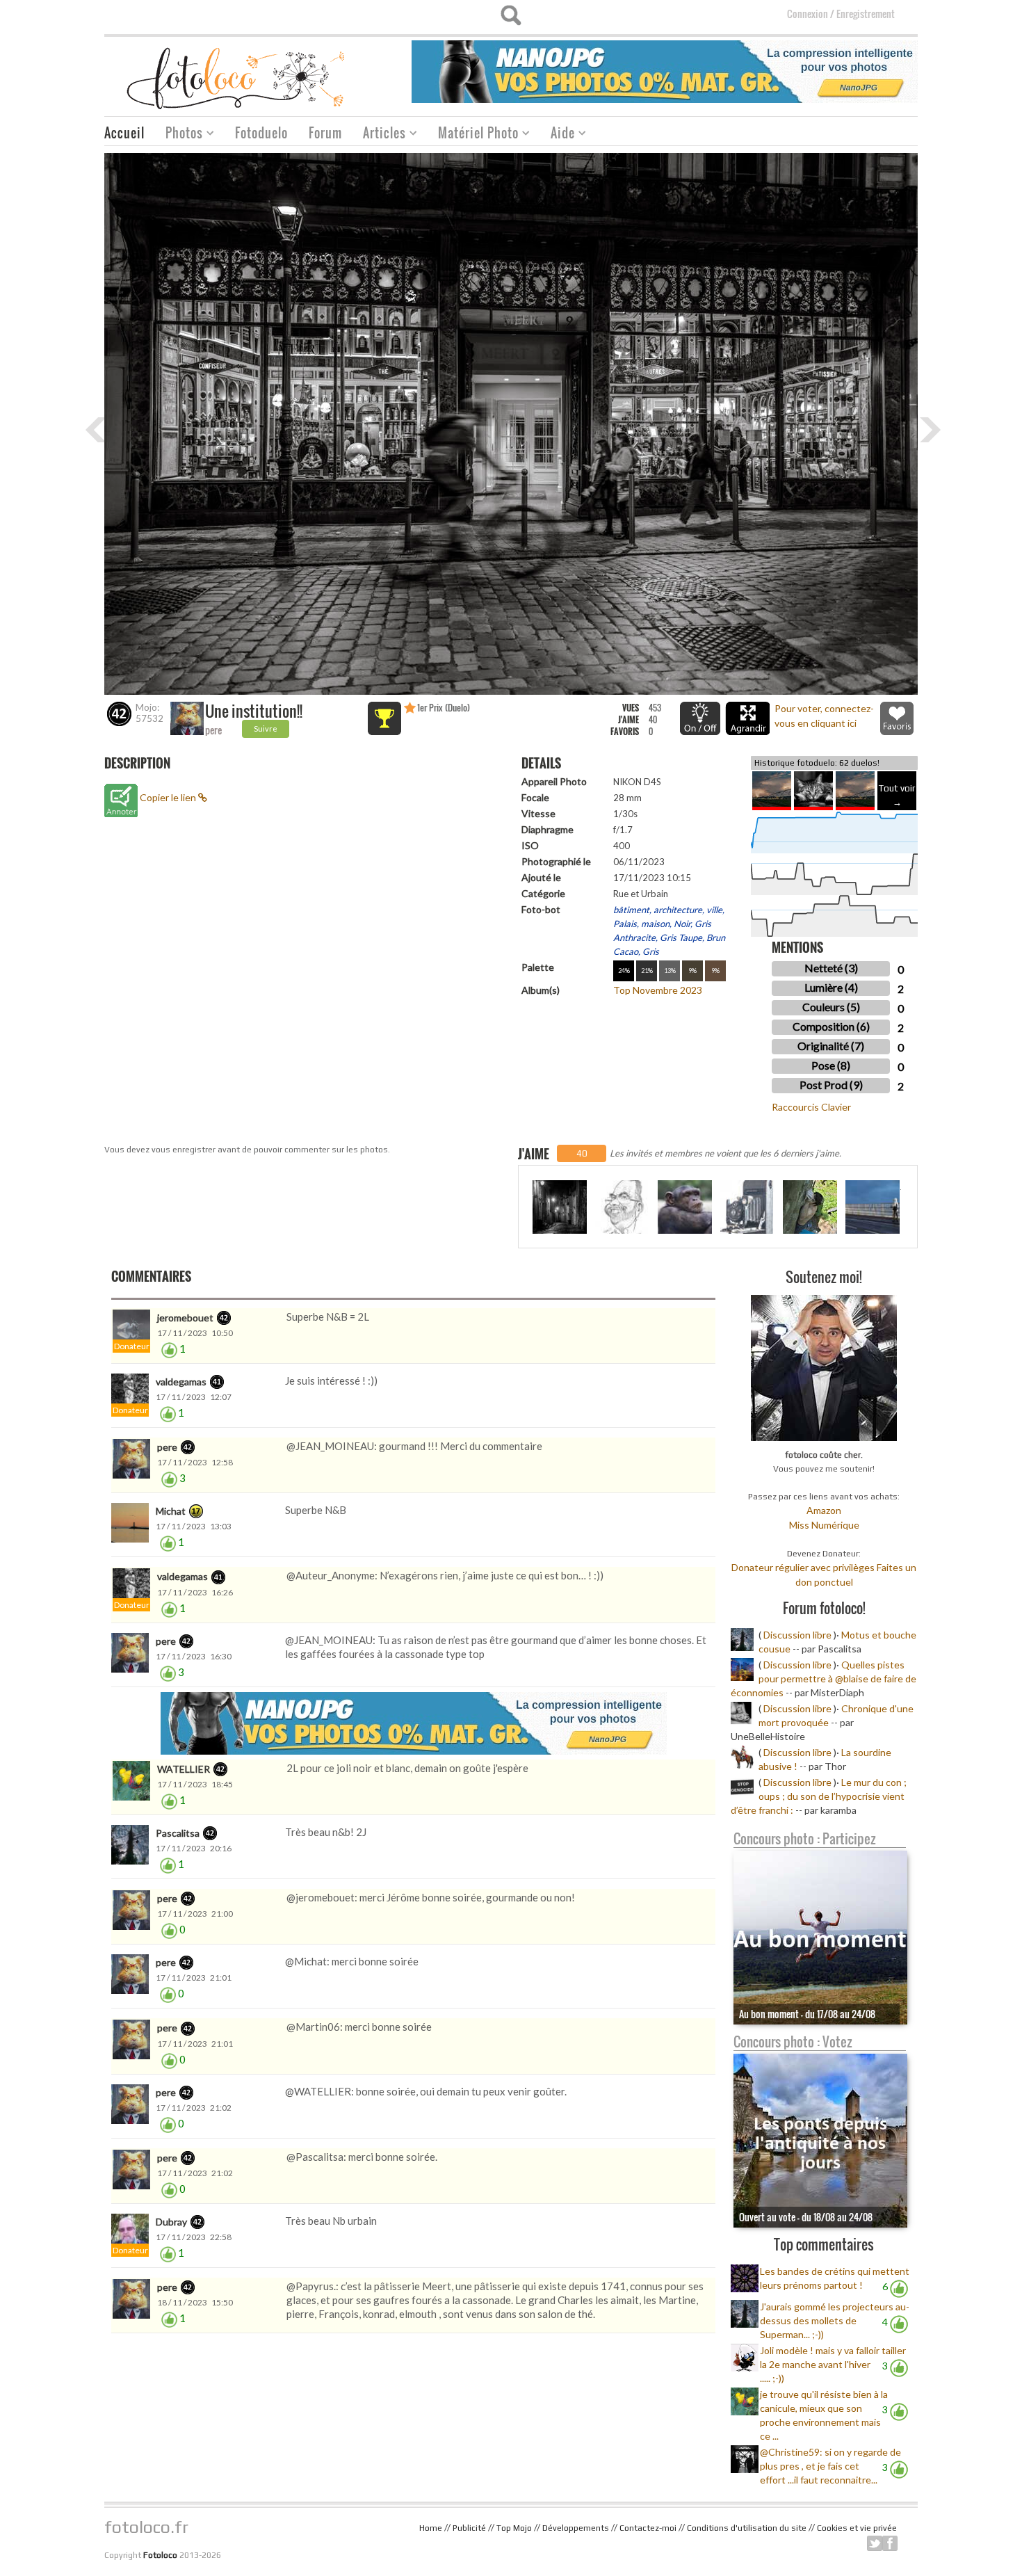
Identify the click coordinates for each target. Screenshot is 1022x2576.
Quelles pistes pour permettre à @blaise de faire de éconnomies (824, 1679)
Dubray (171, 2222)
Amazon (824, 1510)
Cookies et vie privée (857, 2528)
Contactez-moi (648, 2528)
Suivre (266, 728)
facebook (890, 2543)
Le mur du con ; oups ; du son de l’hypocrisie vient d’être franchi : (819, 1796)
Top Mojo (514, 2528)
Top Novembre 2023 (658, 990)
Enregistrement (866, 14)
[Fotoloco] (237, 78)
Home (431, 2528)
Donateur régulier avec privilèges (803, 1567)
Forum (325, 133)
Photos (179, 135)
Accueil (124, 133)
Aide (558, 135)
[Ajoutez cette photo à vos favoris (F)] (897, 718)
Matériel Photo (473, 135)
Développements (576, 2528)
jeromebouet (185, 1318)
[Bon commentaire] (169, 1349)
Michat (171, 1511)
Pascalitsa (178, 1833)
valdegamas (181, 1382)
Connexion (808, 14)
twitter (875, 2543)
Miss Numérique (824, 1525)
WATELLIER (184, 1769)
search (511, 15)
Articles (379, 135)
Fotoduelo (261, 133)
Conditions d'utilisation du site (747, 2528)
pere (213, 730)
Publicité (469, 2528)
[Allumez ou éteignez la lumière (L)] (700, 718)
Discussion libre (797, 1635)
